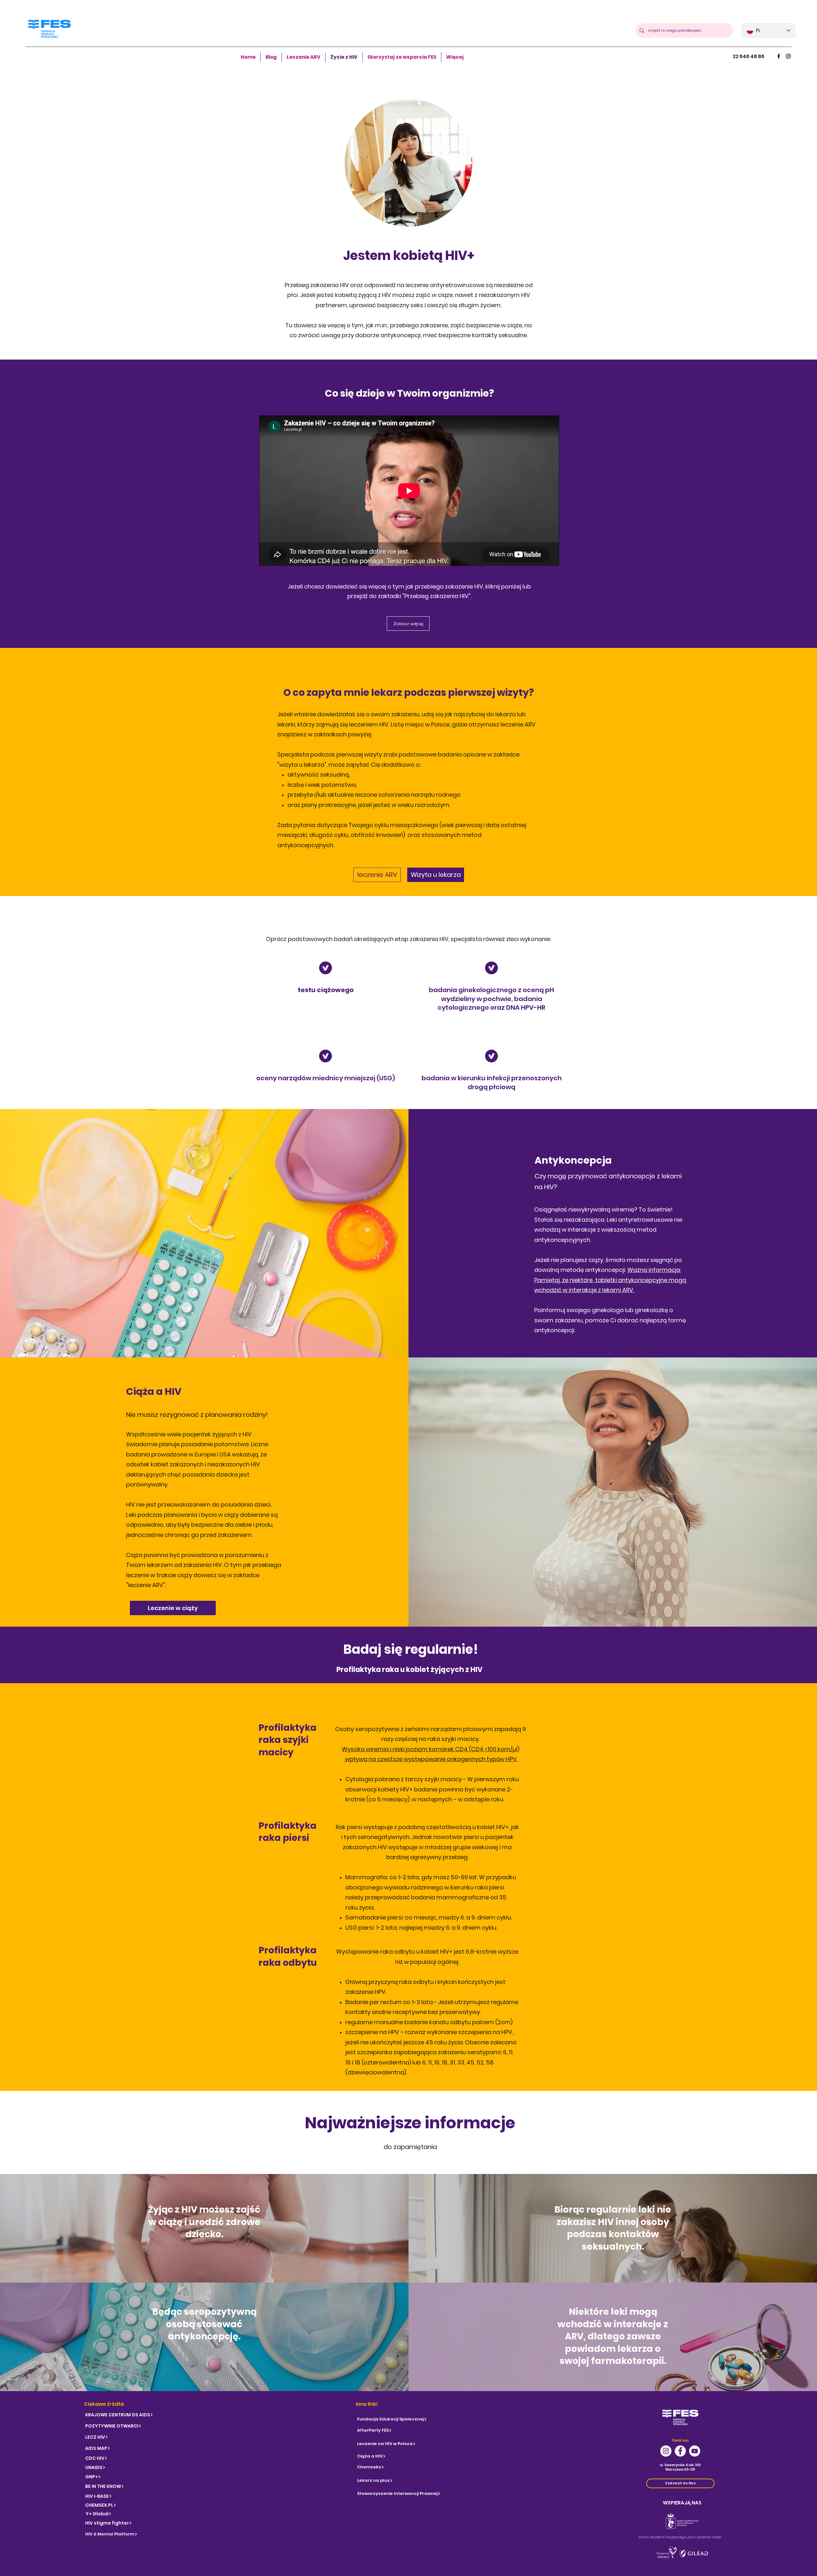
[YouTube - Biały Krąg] (695, 2451)
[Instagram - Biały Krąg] (666, 2451)
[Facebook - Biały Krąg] (680, 2451)
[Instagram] (788, 56)
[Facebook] (779, 56)
